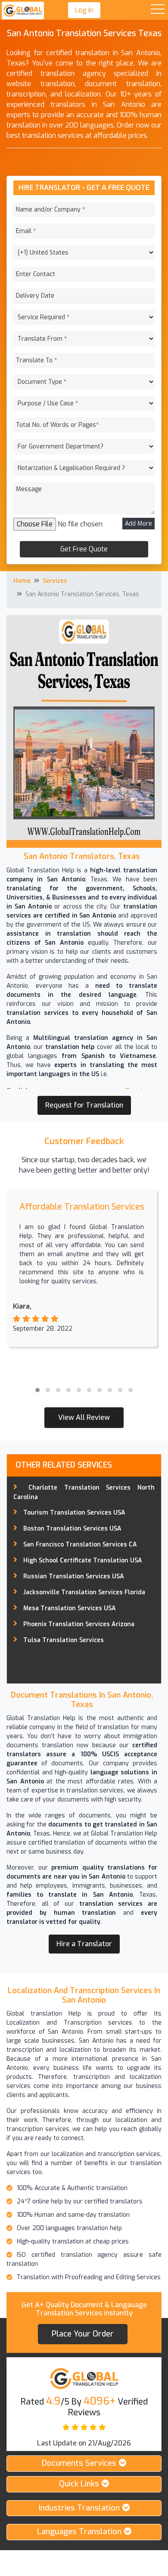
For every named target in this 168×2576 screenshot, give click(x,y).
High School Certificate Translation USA (83, 1560)
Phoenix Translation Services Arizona (79, 1624)
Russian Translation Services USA (74, 1576)
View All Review (84, 1417)
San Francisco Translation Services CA (80, 1545)
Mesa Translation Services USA (70, 1608)
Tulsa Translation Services (64, 1640)
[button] (37, 1390)
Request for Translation (84, 1105)
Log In (84, 10)
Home (22, 581)
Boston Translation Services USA (72, 1529)
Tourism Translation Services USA (74, 1513)
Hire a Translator (84, 1944)
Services (55, 581)
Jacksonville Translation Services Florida (84, 1592)
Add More (138, 524)
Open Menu (158, 10)
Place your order (83, 2334)
